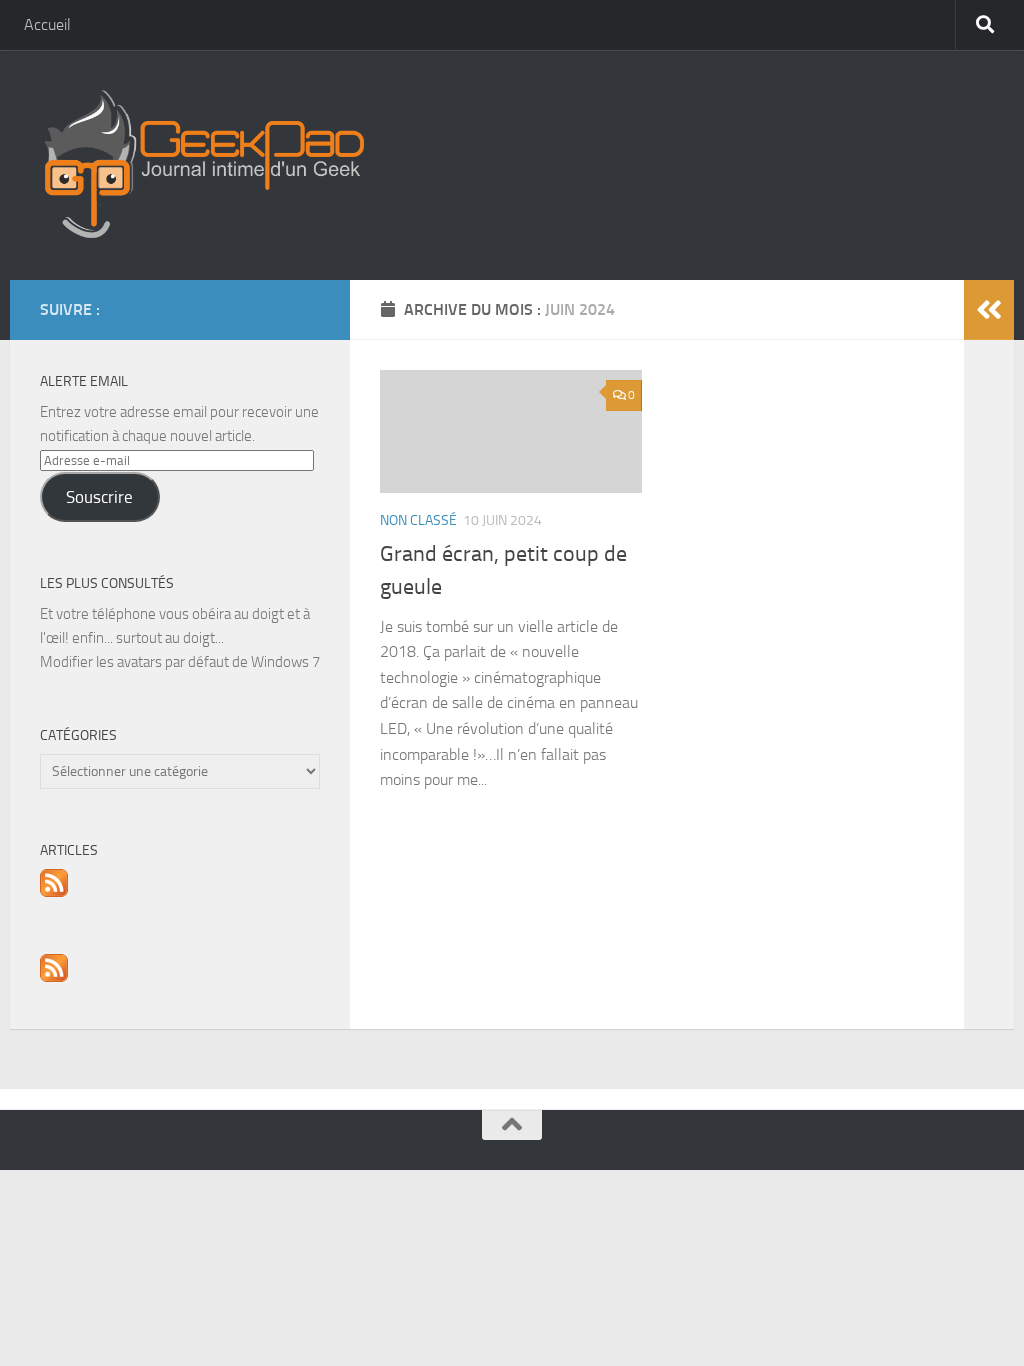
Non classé (418, 520)
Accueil (47, 24)
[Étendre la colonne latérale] (989, 310)
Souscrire (99, 497)
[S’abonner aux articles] (54, 892)
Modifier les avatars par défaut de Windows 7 (180, 662)
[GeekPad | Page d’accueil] (202, 165)
